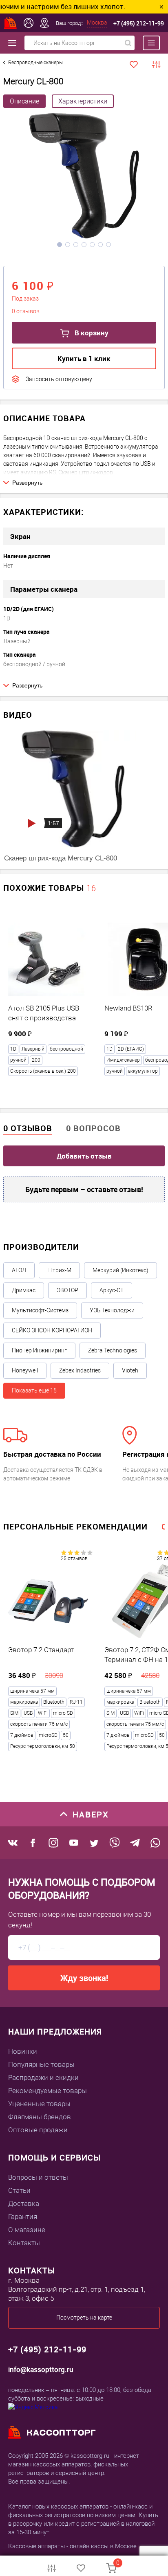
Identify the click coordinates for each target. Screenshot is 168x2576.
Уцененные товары (39, 2104)
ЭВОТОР (67, 1290)
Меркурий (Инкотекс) (120, 1270)
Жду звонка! (84, 1978)
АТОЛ (19, 1270)
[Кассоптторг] (11, 23)
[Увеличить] (84, 177)
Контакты (24, 2243)
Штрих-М (59, 1270)
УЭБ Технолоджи (112, 1310)
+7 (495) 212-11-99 (139, 23)
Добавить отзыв (84, 1156)
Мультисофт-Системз (40, 1310)
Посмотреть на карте (84, 2318)
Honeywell (25, 1370)
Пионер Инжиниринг (39, 1350)
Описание (24, 101)
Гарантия (23, 2217)
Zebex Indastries (80, 1370)
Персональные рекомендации (75, 1526)
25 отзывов (74, 1559)
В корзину (91, 333)
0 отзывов (28, 1128)
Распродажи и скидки (43, 2077)
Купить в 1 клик (84, 358)
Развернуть (27, 483)
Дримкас (24, 1290)
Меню (147, 43)
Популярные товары (41, 2064)
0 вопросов (93, 1128)
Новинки (23, 2051)
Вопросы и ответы (38, 2177)
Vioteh (130, 1370)
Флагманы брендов (40, 2117)
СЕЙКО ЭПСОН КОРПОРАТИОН (52, 1330)
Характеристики (83, 101)
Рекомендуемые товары (48, 2091)
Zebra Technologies (113, 1350)
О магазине (27, 2230)
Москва (97, 22)
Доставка (24, 2203)
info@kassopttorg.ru (41, 2369)
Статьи (19, 2190)
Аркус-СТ (112, 1290)
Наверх (91, 1814)
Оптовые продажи (38, 2130)
